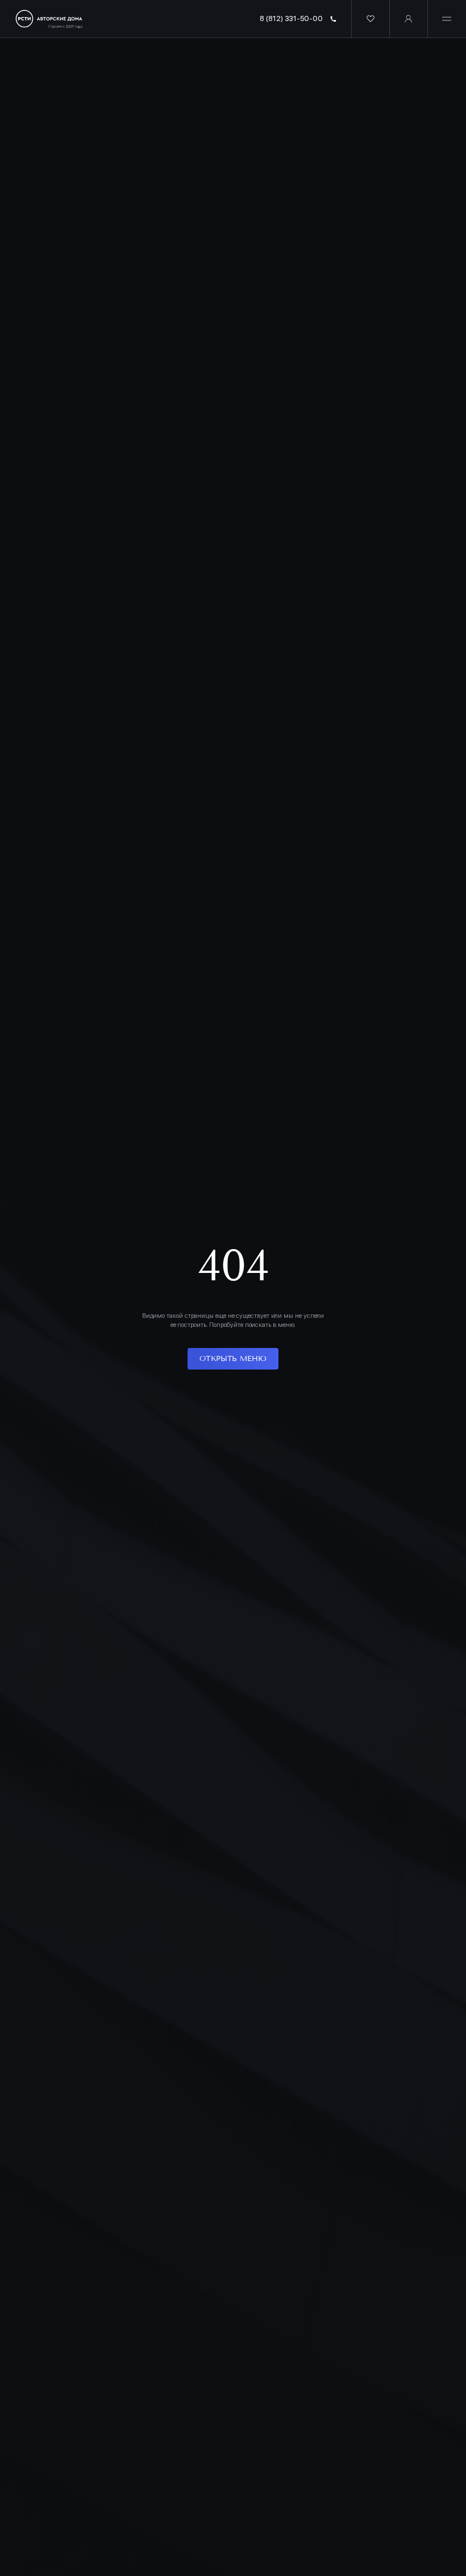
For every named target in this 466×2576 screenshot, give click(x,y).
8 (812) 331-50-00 (291, 18)
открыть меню (233, 1359)
